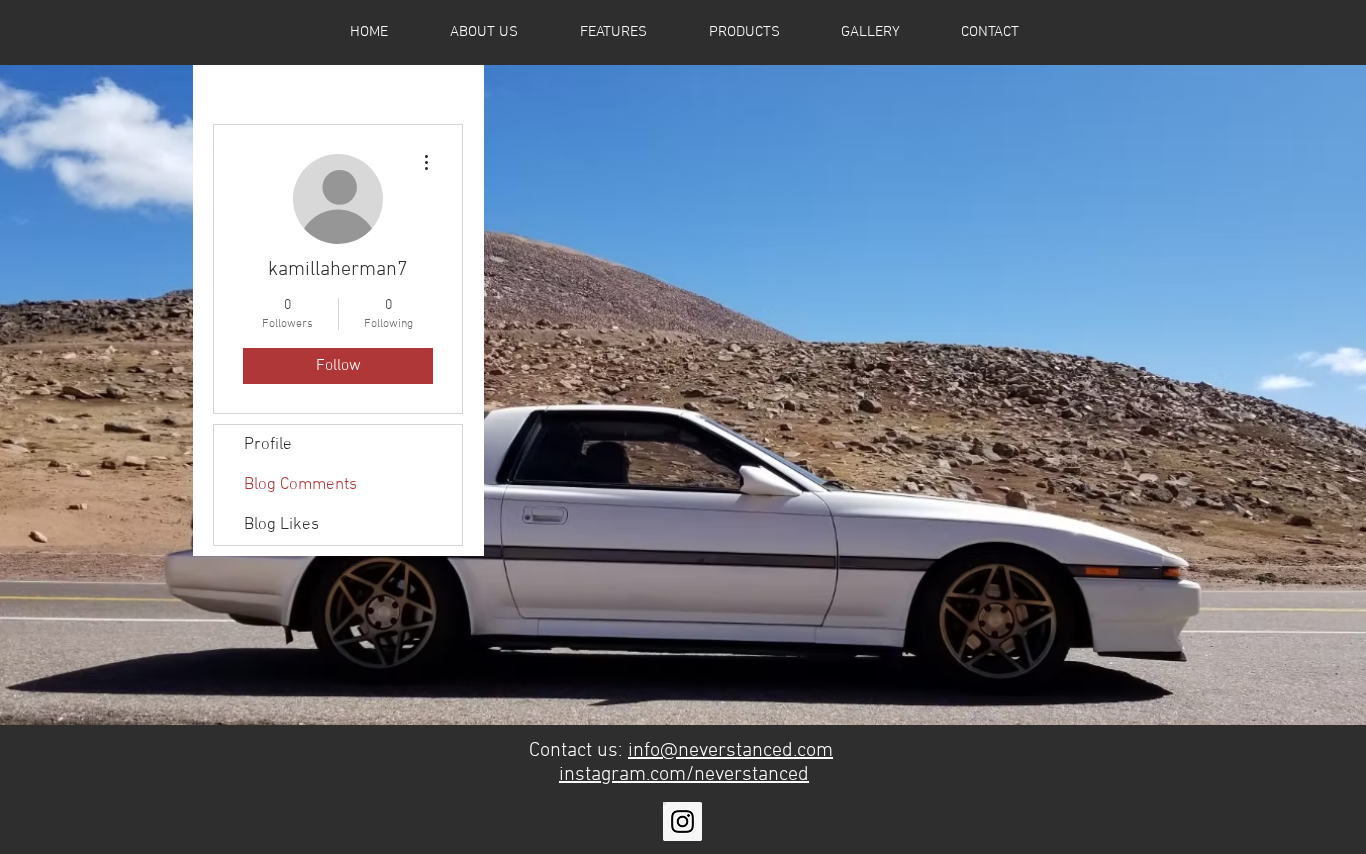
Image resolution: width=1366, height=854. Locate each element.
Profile (268, 445)
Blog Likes (281, 525)
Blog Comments (300, 485)
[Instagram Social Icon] (682, 821)
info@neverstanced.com (730, 751)
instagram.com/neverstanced (684, 775)
